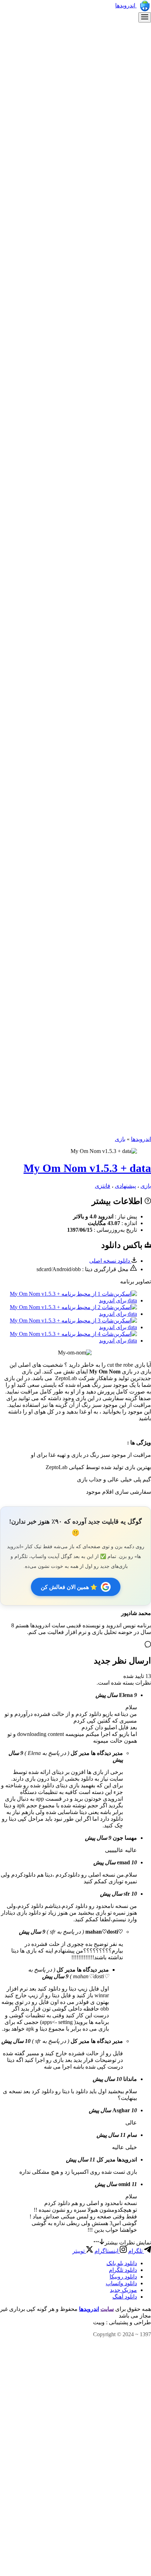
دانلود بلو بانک (122, 2263)
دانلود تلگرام (123, 2270)
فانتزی (103, 1186)
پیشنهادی (125, 1186)
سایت (107, 2309)
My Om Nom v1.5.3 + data (87, 1168)
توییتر (79, 2251)
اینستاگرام (107, 2251)
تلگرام (136, 2251)
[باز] (145, 17)
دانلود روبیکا (123, 2277)
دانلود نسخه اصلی (110, 1261)
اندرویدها (126, 5)
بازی (120, 1139)
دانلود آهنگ (125, 2297)
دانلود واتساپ (121, 2283)
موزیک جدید (123, 2290)
